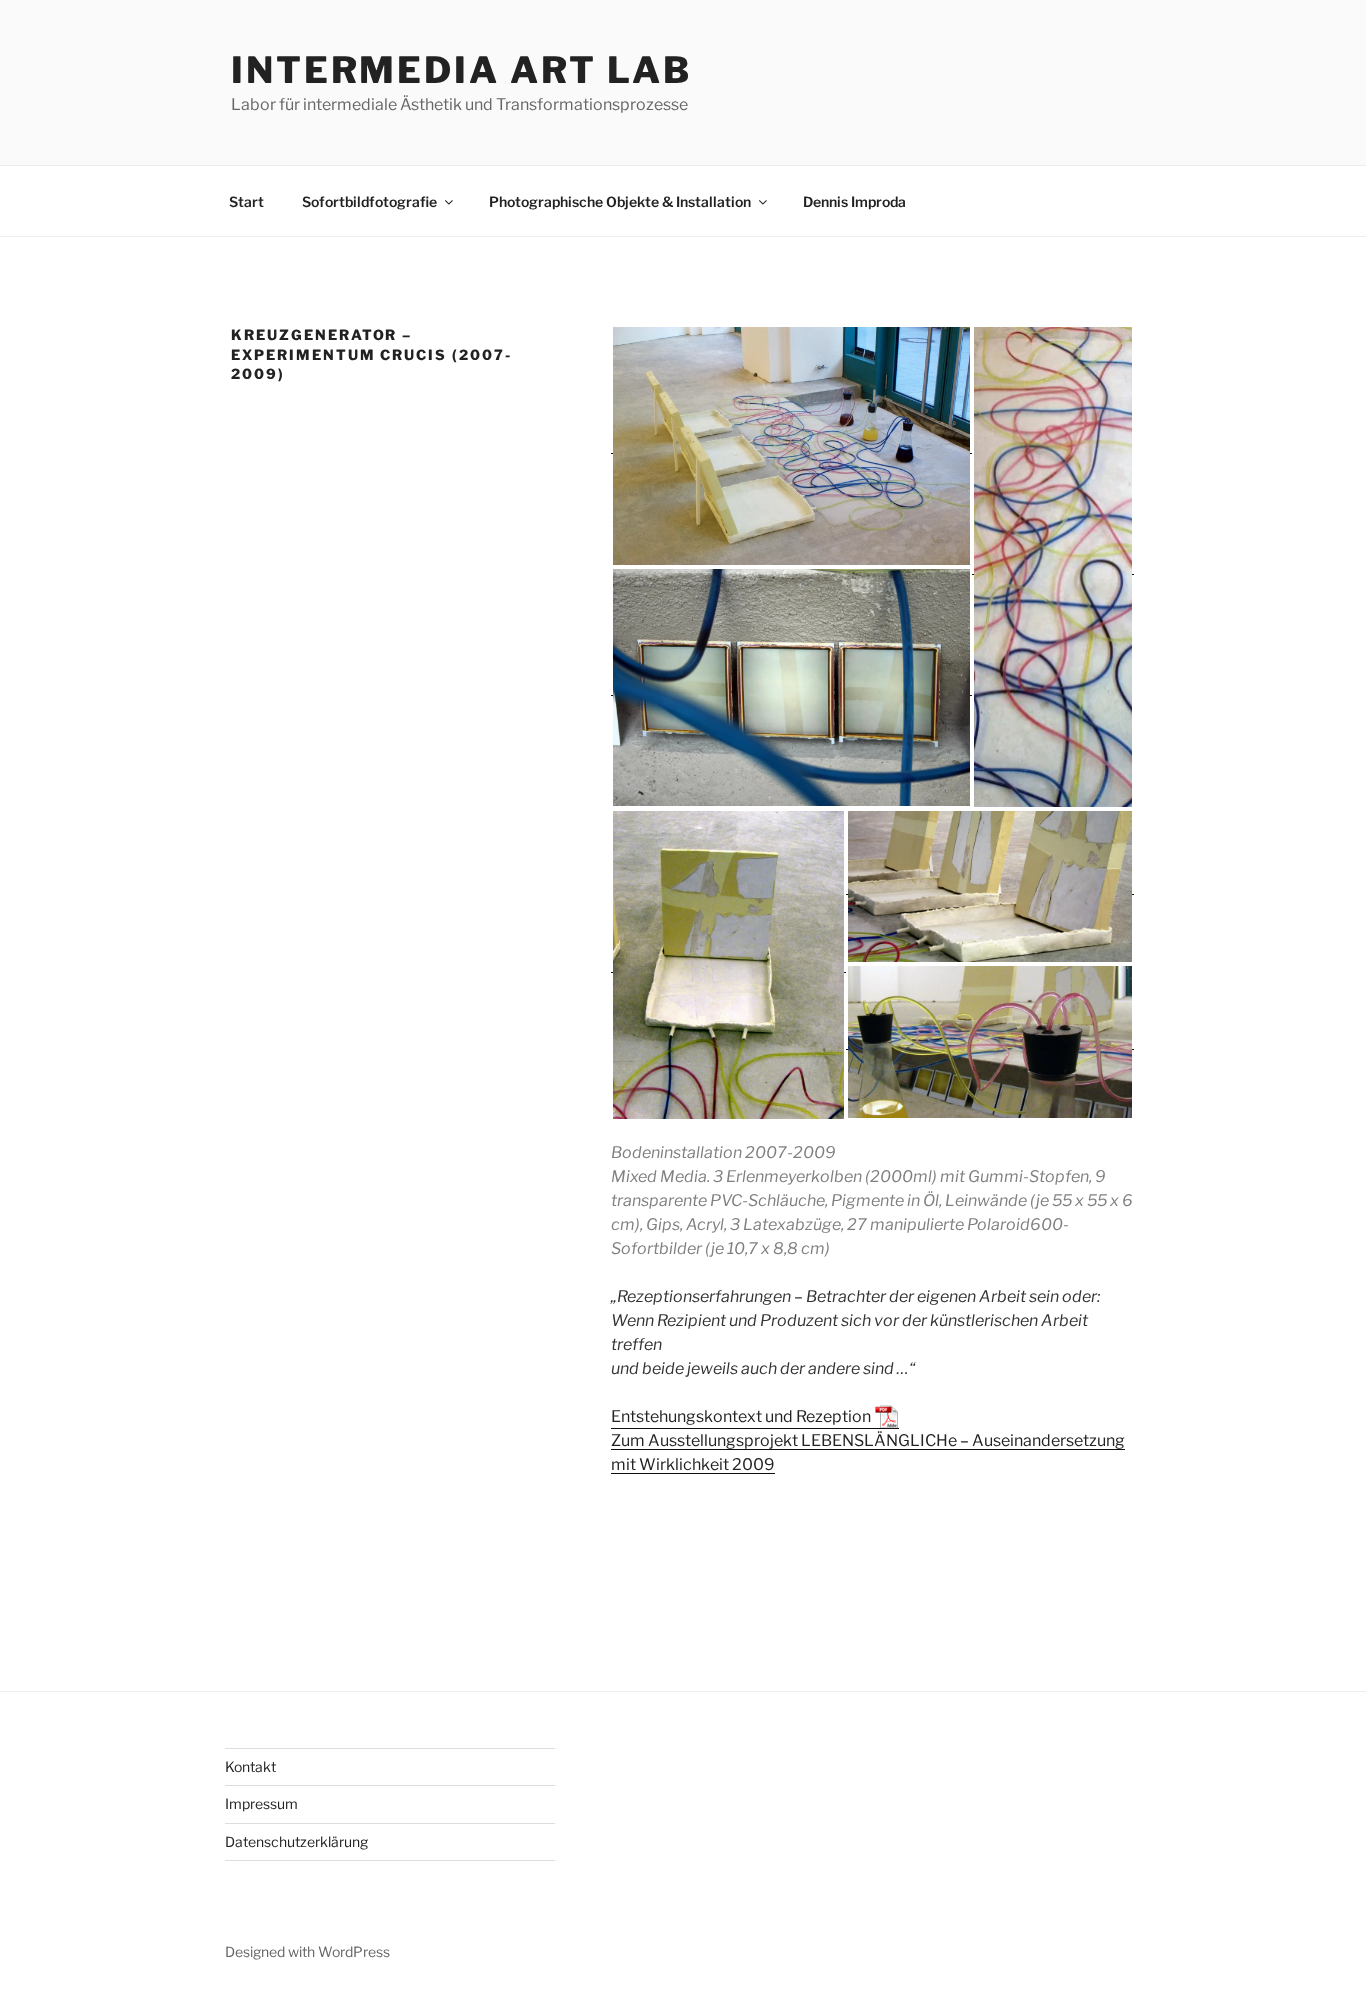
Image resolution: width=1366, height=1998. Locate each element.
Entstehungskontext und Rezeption (741, 1416)
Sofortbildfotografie (369, 201)
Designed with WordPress (307, 1951)
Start (246, 201)
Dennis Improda (854, 201)
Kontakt (250, 1766)
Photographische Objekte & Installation (620, 201)
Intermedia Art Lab (461, 70)
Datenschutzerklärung (296, 1841)
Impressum (261, 1803)
